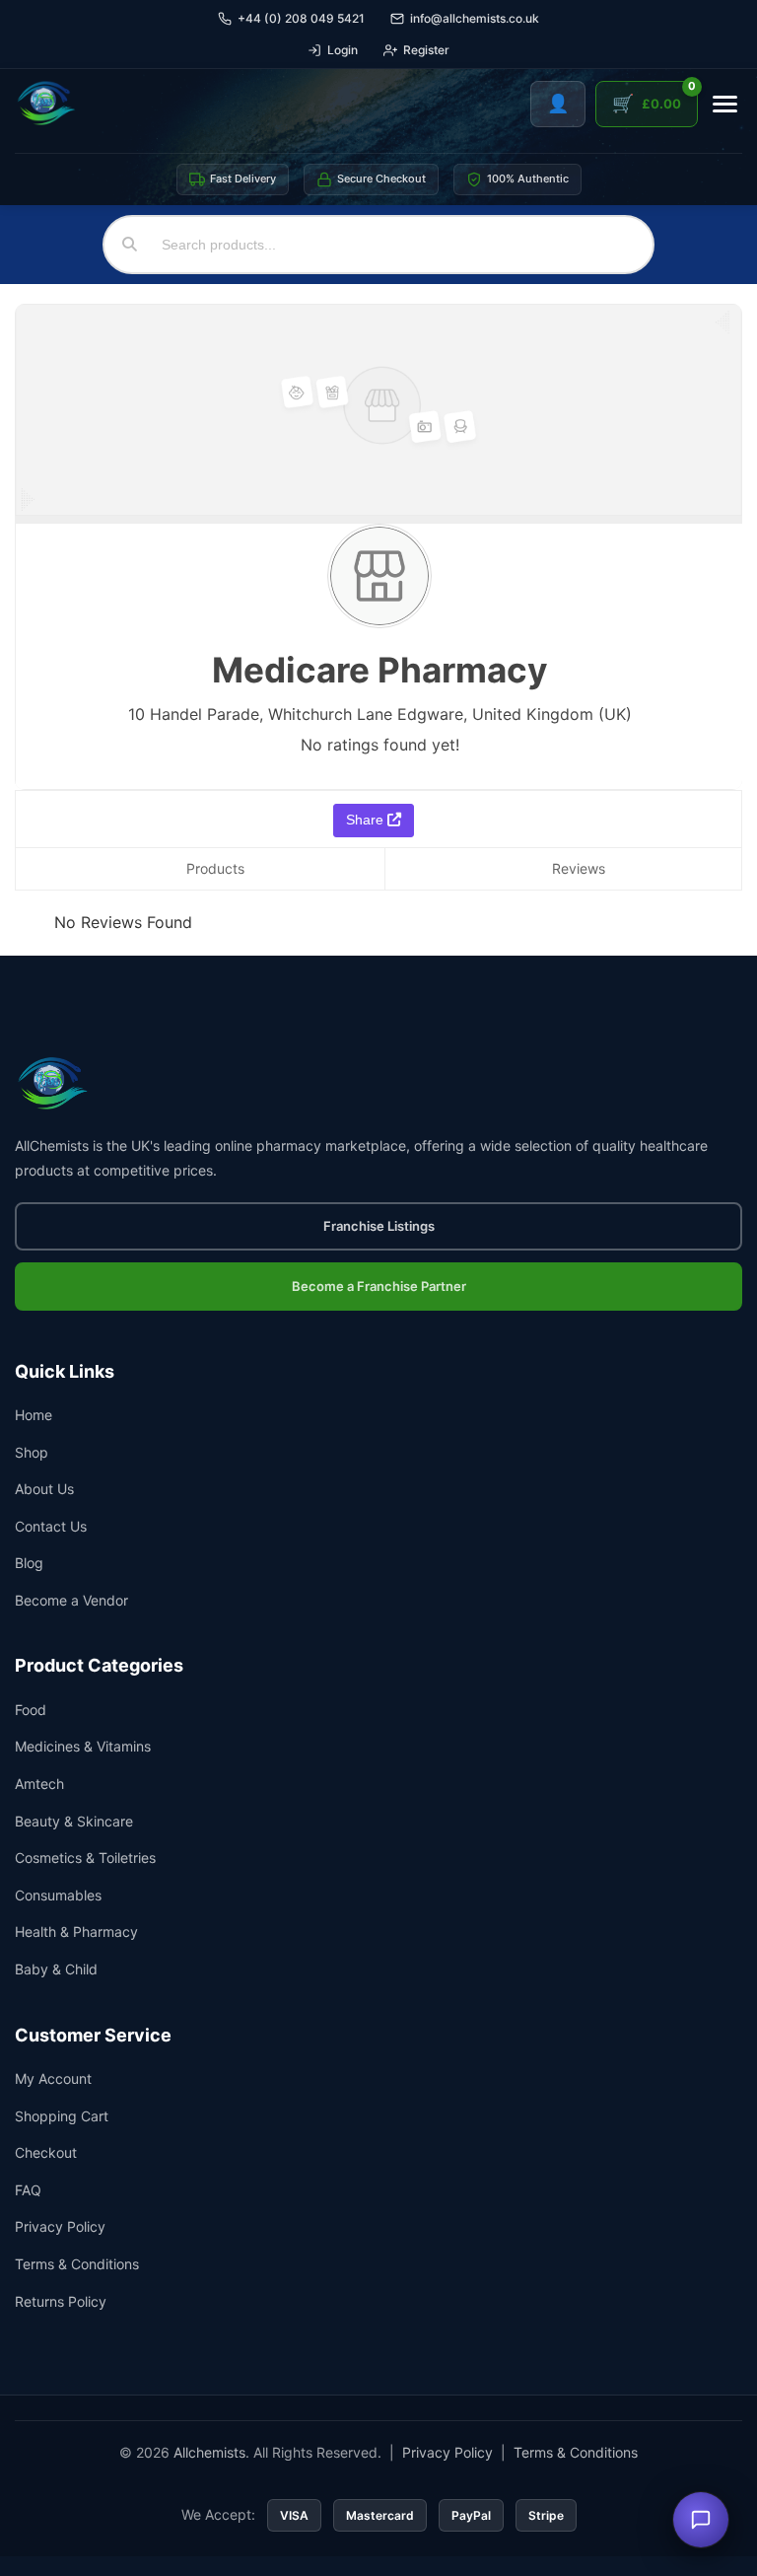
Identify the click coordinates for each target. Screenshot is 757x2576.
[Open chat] (701, 2520)
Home (34, 1415)
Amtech (39, 1784)
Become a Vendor (71, 1600)
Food (31, 1710)
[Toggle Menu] (725, 104)
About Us (44, 1489)
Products (215, 868)
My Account (53, 2078)
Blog (29, 1563)
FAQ (28, 2190)
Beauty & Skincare (74, 1821)
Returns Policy (61, 2301)
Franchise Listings (379, 1226)
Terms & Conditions (77, 2264)
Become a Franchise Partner (379, 1286)
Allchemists (209, 2452)
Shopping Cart (62, 2116)
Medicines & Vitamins (83, 1746)
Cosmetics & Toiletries (85, 1858)
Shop (32, 1452)
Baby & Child (56, 1969)
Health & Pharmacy (76, 1932)
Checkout (46, 2152)
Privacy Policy (60, 2226)
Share (367, 820)
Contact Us (51, 1526)
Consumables (58, 1895)
